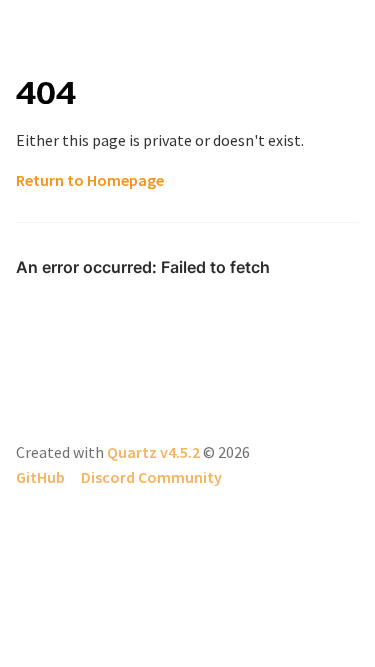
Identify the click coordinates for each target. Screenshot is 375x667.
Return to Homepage (90, 180)
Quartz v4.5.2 (153, 452)
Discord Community (151, 477)
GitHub (40, 477)
